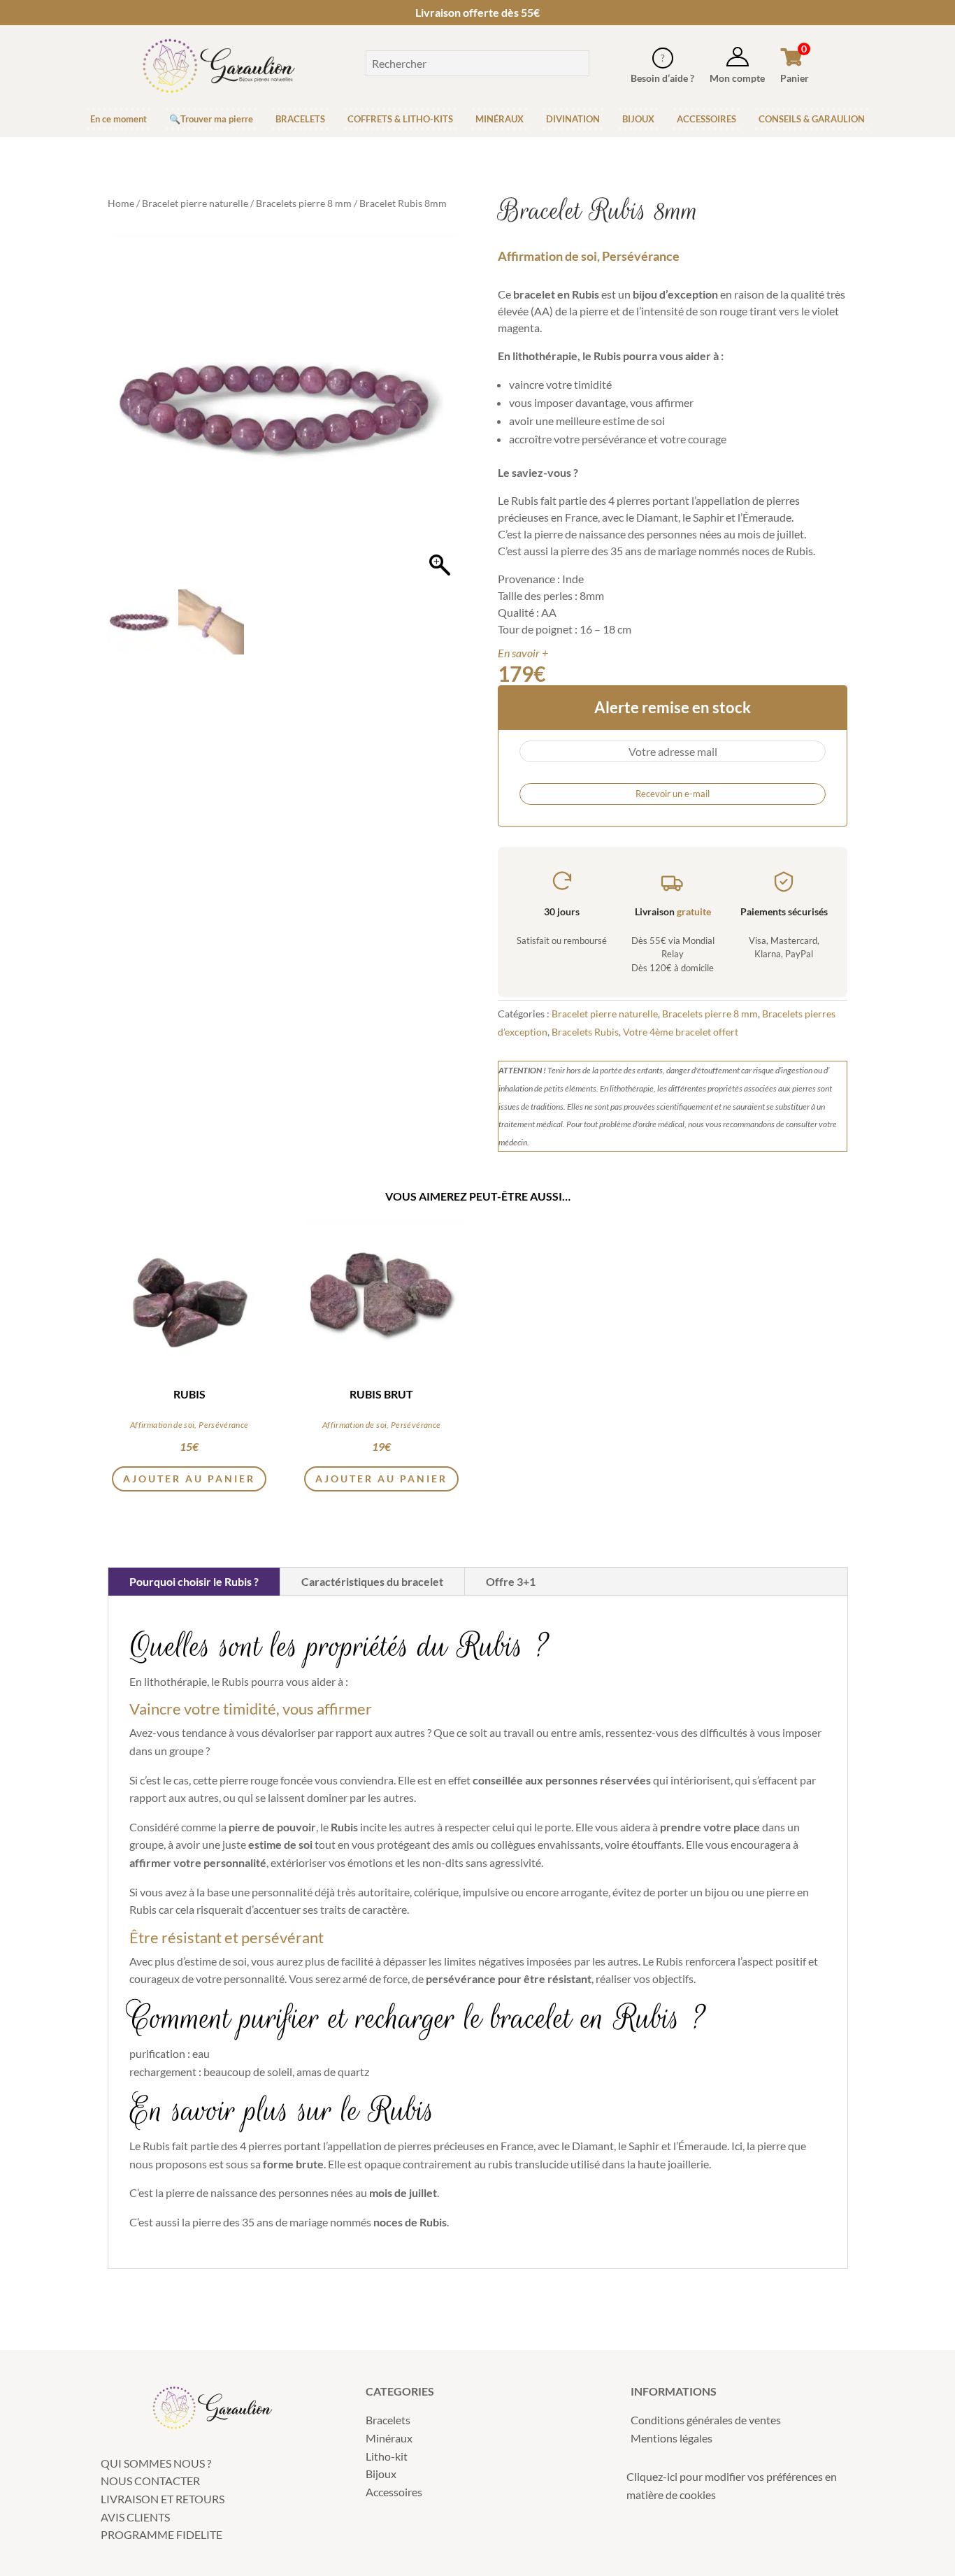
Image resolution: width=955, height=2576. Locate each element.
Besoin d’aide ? (662, 78)
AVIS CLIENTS (135, 2517)
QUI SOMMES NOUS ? (156, 2463)
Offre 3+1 (511, 1581)
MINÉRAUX (500, 119)
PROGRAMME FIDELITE (161, 2534)
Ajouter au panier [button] (189, 1479)
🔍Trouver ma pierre (211, 119)
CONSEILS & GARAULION (812, 119)
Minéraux (389, 2438)
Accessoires (394, 2492)
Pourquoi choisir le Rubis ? (194, 1581)
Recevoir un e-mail (673, 794)
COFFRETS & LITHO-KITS (400, 119)
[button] (440, 415)
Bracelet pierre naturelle (195, 203)
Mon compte (737, 78)
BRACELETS (300, 119)
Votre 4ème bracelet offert (681, 1032)
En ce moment (119, 119)
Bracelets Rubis (585, 1032)
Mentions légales (672, 2438)
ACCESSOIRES (706, 119)
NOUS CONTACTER (150, 2481)
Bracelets (388, 2420)
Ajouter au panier (381, 1479)
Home (121, 203)
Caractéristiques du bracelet (372, 1581)
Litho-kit (387, 2456)
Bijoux (381, 2474)
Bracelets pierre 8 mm (304, 203)
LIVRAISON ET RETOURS (163, 2499)
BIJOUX (638, 119)
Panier (795, 78)
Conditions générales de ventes (706, 2420)
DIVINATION (573, 119)
